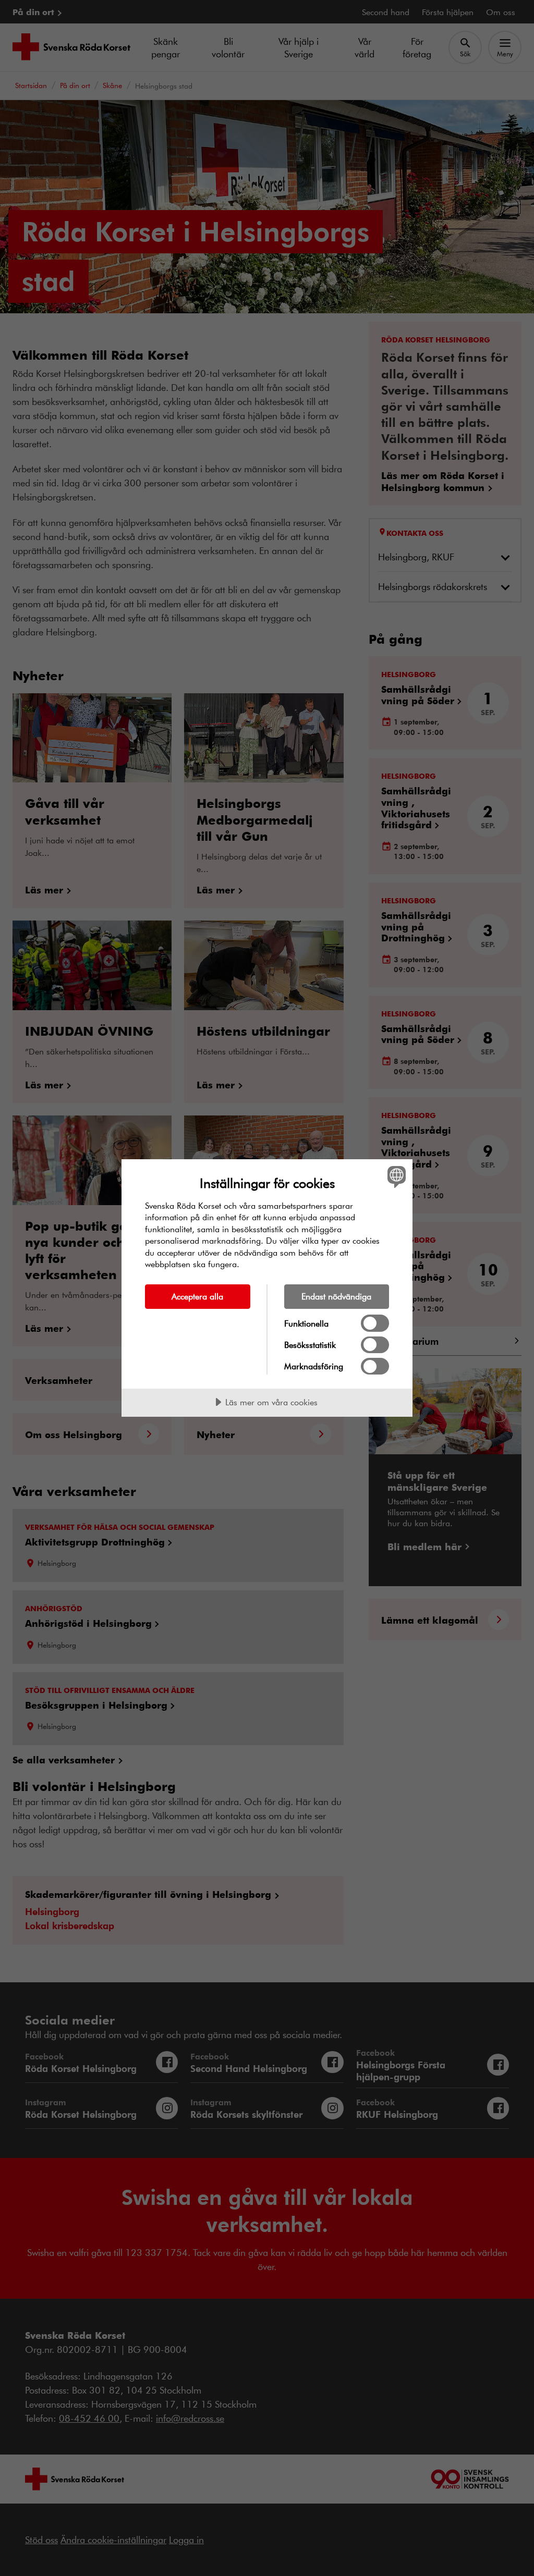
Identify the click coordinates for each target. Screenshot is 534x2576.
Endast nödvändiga (336, 1296)
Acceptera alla (197, 1296)
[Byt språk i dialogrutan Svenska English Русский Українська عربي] (395, 1177)
